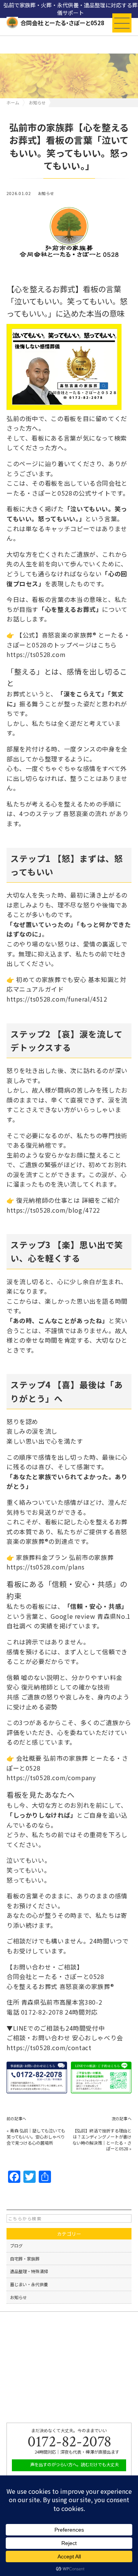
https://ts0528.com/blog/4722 (53, 1210)
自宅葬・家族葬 (25, 2259)
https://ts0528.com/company (51, 1778)
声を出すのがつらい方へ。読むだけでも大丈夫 (74, 2464)
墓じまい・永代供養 (29, 2284)
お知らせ (46, 194)
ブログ (16, 2246)
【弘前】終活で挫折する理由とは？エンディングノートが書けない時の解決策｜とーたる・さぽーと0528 (102, 2139)
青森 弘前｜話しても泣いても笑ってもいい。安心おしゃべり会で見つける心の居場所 (36, 2137)
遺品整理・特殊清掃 (29, 2271)
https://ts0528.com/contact (49, 2047)
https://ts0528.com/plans (45, 1567)
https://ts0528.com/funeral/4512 (57, 999)
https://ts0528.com (36, 654)
